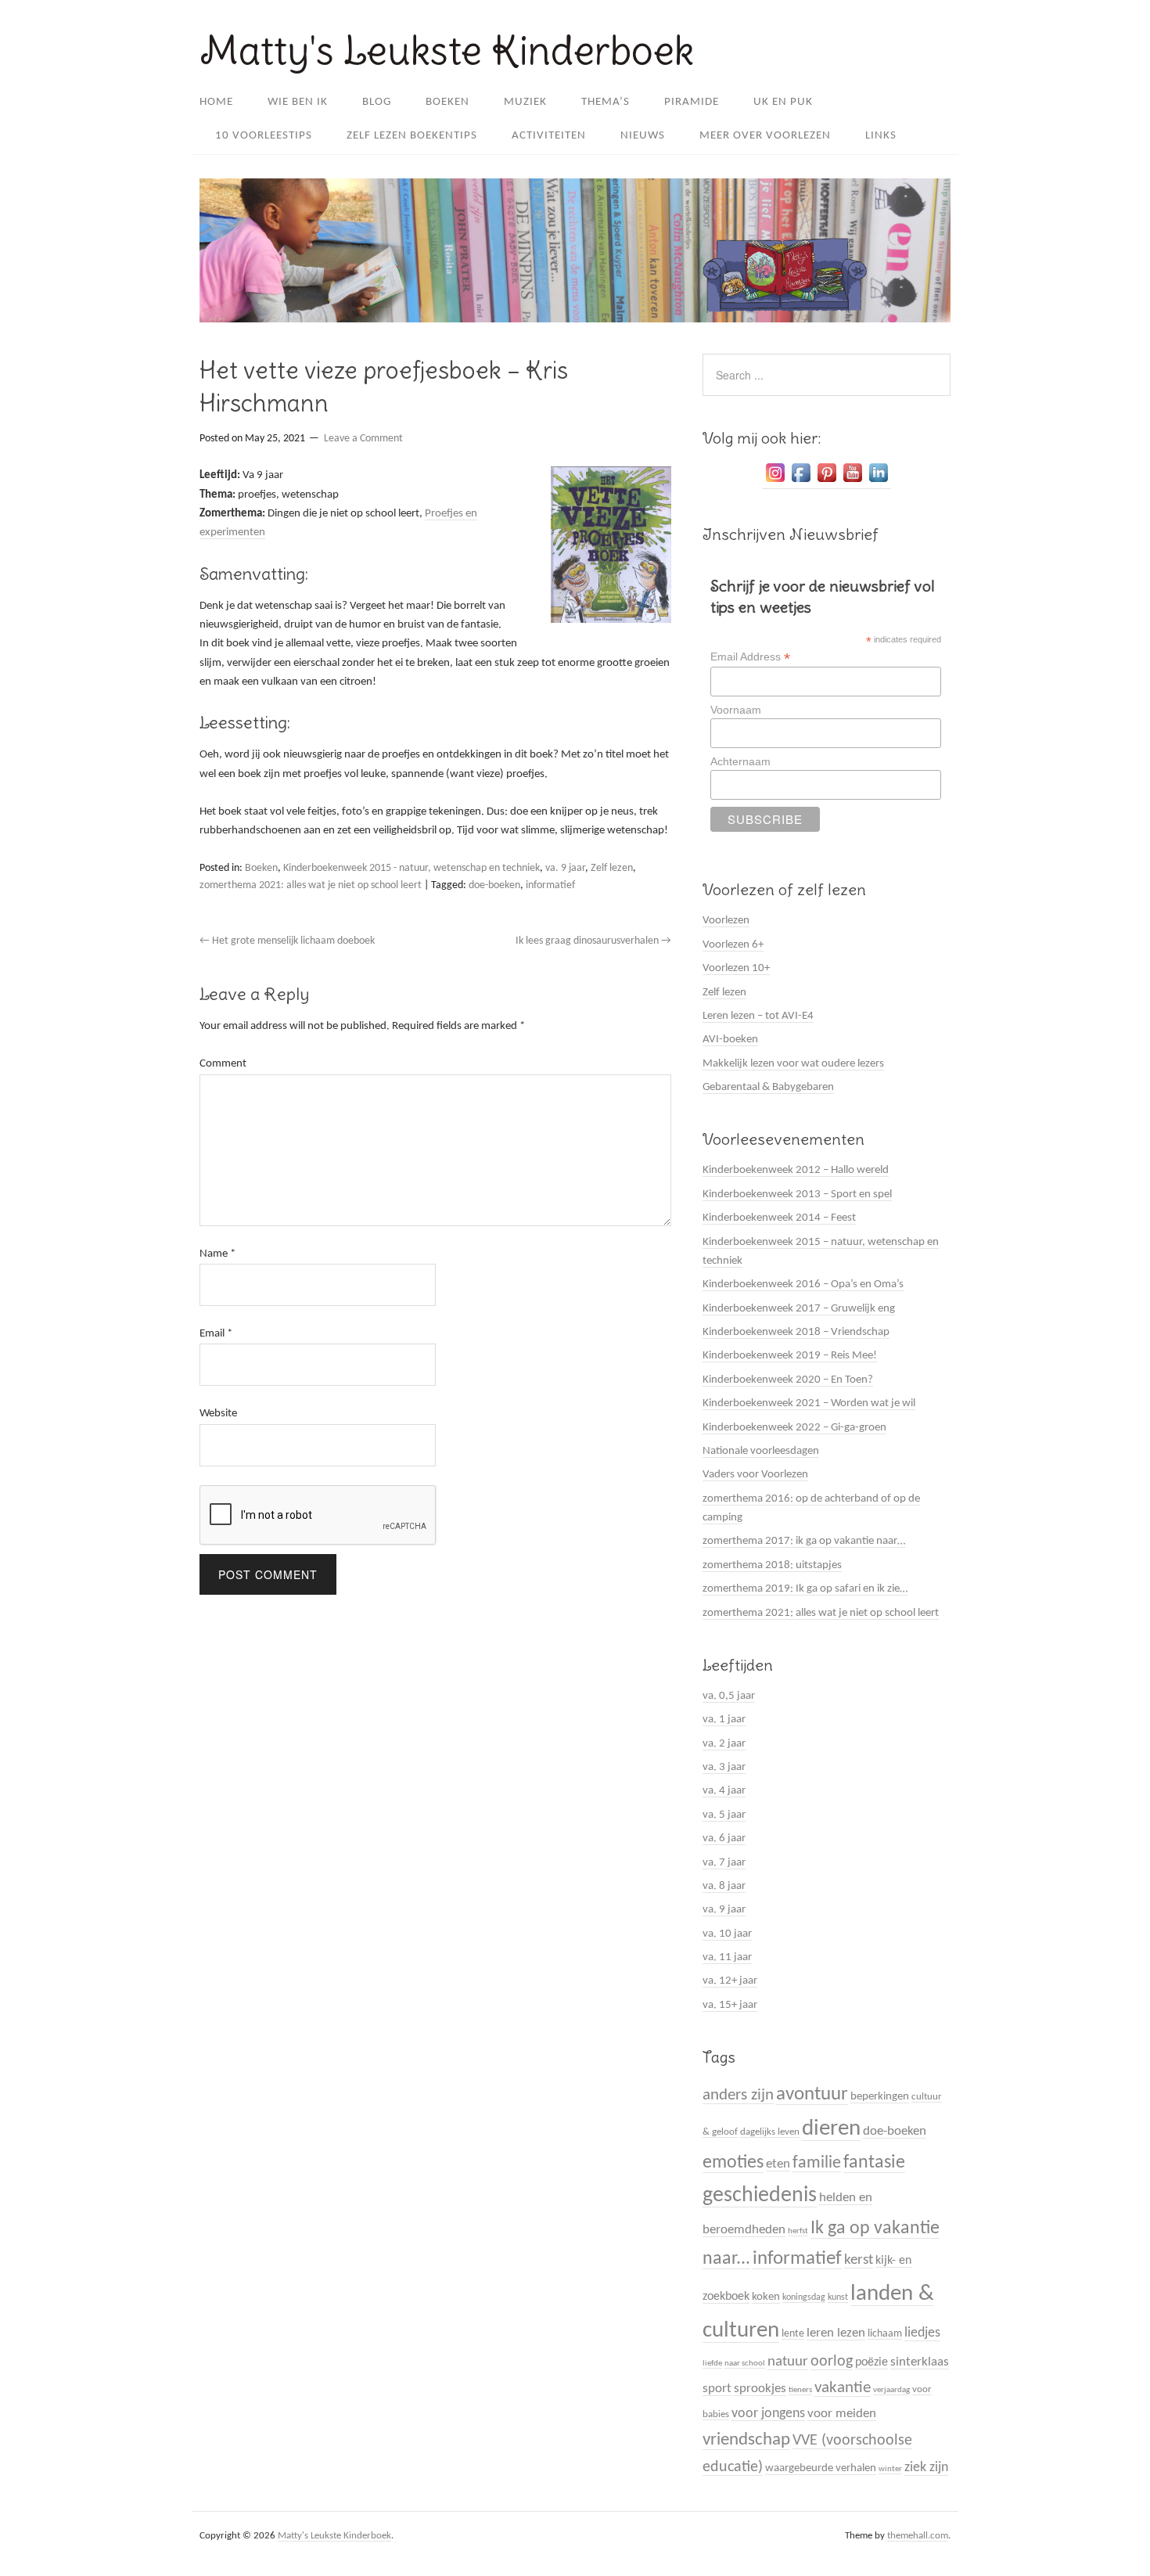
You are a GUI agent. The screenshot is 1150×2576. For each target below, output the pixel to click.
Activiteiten (549, 136)
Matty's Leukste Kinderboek (447, 50)
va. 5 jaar (724, 1815)
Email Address (750, 657)
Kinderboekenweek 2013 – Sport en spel (797, 1194)
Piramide (692, 102)
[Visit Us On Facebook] (801, 483)
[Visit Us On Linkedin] (878, 483)
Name (217, 1254)
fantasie (874, 2163)
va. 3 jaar (724, 1767)
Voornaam (736, 710)
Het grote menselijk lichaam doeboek (288, 941)
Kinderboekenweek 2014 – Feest (779, 1218)
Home (216, 102)
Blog (377, 102)
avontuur (812, 2094)
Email (216, 1334)
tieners (800, 2390)
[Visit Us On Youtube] (852, 483)
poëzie (871, 2362)
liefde (712, 2364)
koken (766, 2297)
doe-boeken (494, 885)
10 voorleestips (264, 136)
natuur (788, 2362)
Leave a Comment (363, 439)
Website (218, 1414)
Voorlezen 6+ (733, 945)
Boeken (447, 102)
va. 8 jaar (724, 1886)
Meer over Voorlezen (765, 136)
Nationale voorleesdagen (761, 1451)
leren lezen (836, 2333)
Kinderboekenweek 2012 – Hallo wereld (796, 1170)
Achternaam (740, 761)
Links (881, 136)
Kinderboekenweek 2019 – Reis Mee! (790, 1356)
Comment (223, 1064)
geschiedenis (760, 2196)
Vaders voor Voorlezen (755, 1475)
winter (890, 2469)
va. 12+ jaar (730, 1981)
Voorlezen (726, 921)
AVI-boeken (730, 1040)
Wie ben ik (298, 102)
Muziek (525, 102)
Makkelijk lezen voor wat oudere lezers (793, 1064)
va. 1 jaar (724, 1720)
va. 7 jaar (724, 1863)
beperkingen (880, 2097)
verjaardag (891, 2390)
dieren (831, 2129)
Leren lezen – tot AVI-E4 (758, 1016)
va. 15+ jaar (730, 2005)
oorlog (832, 2362)
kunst (838, 2297)
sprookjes (760, 2389)
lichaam (885, 2334)
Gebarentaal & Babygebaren (768, 1087)
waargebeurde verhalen (821, 2468)
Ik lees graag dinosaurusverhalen (593, 941)
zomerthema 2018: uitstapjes (772, 1565)
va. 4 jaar (724, 1791)
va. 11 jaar (727, 1957)
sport (717, 2389)
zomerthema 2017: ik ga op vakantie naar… (804, 1541)
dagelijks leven (770, 2132)
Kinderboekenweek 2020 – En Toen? (788, 1380)
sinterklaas (920, 2362)
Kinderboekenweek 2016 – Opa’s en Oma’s (803, 1284)
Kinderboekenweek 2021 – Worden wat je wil (809, 1403)
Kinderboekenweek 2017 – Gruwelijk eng (799, 1309)
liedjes (922, 2333)
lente (793, 2334)
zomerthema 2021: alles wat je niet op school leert (311, 885)
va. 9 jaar (565, 868)
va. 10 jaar (727, 1934)
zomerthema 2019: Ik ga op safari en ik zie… (805, 1589)
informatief (550, 885)
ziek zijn (926, 2468)
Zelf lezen (612, 868)
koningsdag (804, 2297)
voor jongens (768, 2414)
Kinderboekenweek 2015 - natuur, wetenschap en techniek (411, 868)
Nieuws (643, 136)
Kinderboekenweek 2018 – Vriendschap (796, 1332)
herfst (798, 2231)
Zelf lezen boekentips (412, 136)
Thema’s (606, 102)
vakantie (843, 2388)
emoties (733, 2163)
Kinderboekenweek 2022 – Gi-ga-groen (794, 1428)
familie (817, 2163)
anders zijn (738, 2095)
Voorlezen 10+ (736, 968)
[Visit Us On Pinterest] (827, 483)
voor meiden (842, 2414)
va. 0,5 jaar (729, 1696)
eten (778, 2164)
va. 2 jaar (724, 1744)
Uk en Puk (783, 102)
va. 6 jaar (724, 1838)
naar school (745, 2364)
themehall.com (918, 2536)
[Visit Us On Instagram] (775, 483)
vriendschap (746, 2440)
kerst (859, 2260)
